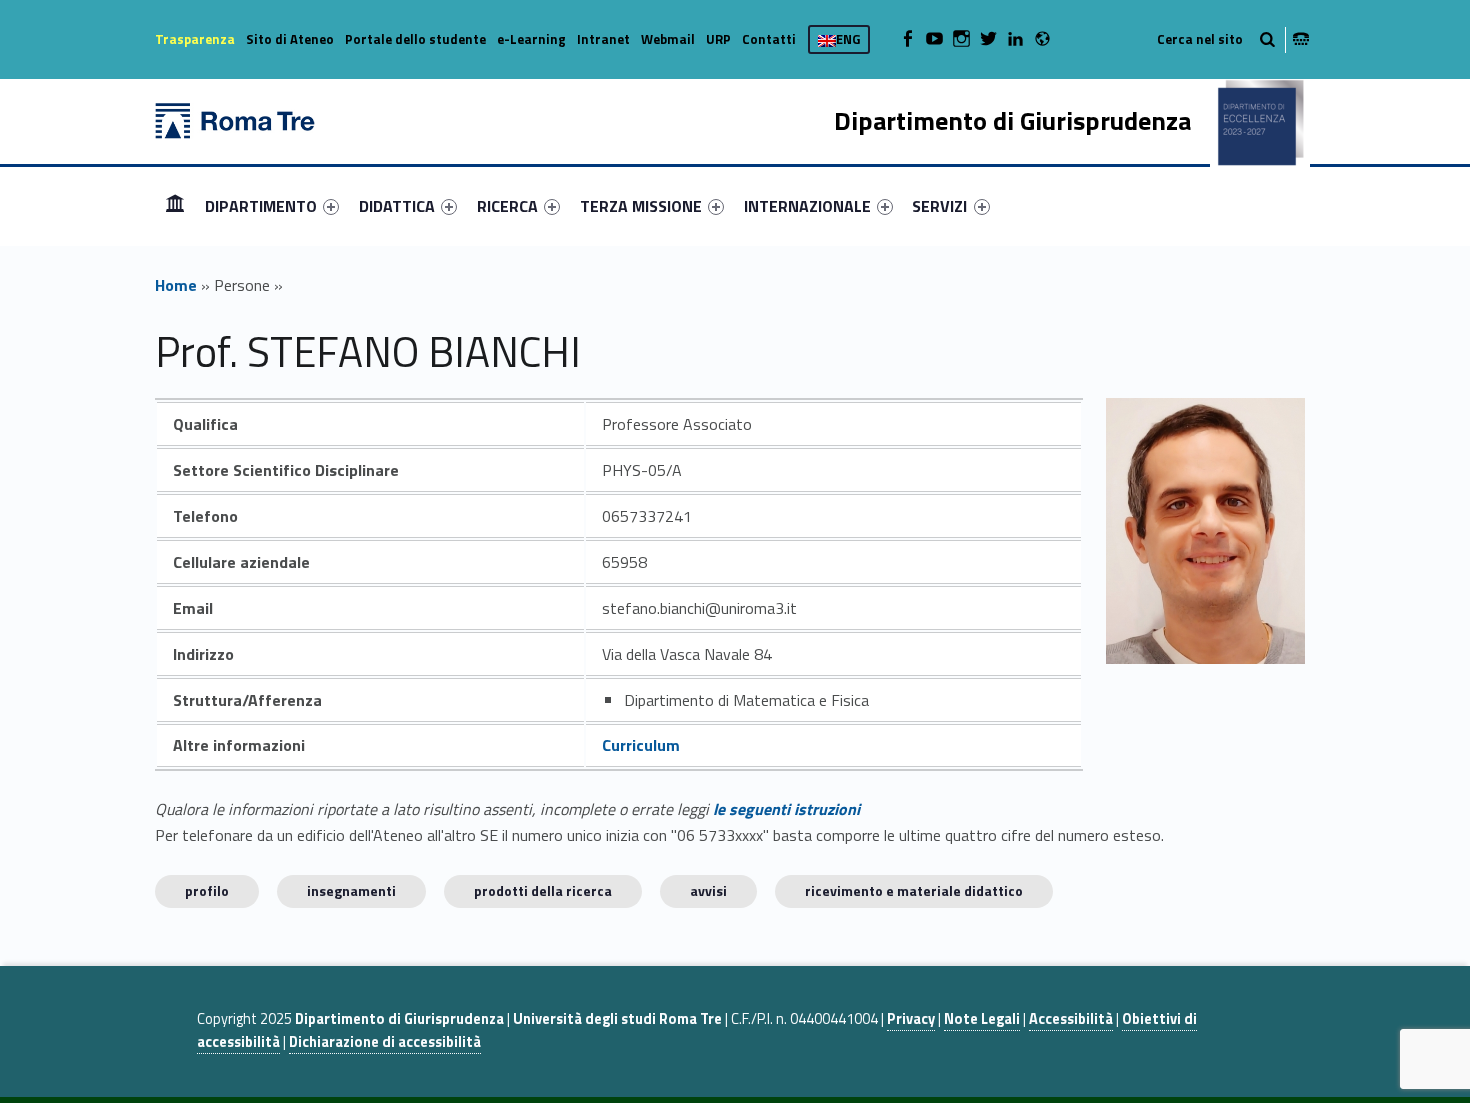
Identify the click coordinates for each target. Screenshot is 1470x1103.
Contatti (769, 39)
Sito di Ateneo (290, 39)
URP (718, 39)
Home (175, 205)
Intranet (603, 39)
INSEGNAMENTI (351, 890)
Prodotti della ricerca (543, 890)
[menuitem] (175, 206)
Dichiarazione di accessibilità (385, 1042)
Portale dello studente (415, 39)
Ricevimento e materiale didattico (914, 890)
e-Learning (531, 39)
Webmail (668, 39)
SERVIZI (939, 206)
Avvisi (708, 890)
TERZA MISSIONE (641, 206)
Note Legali (982, 1019)
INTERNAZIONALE (807, 206)
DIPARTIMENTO (261, 206)
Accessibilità (1071, 1019)
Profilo (207, 890)
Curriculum (641, 745)
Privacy (911, 1019)
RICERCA (507, 206)
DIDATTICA (397, 206)
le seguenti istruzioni (786, 809)
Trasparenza (195, 39)
